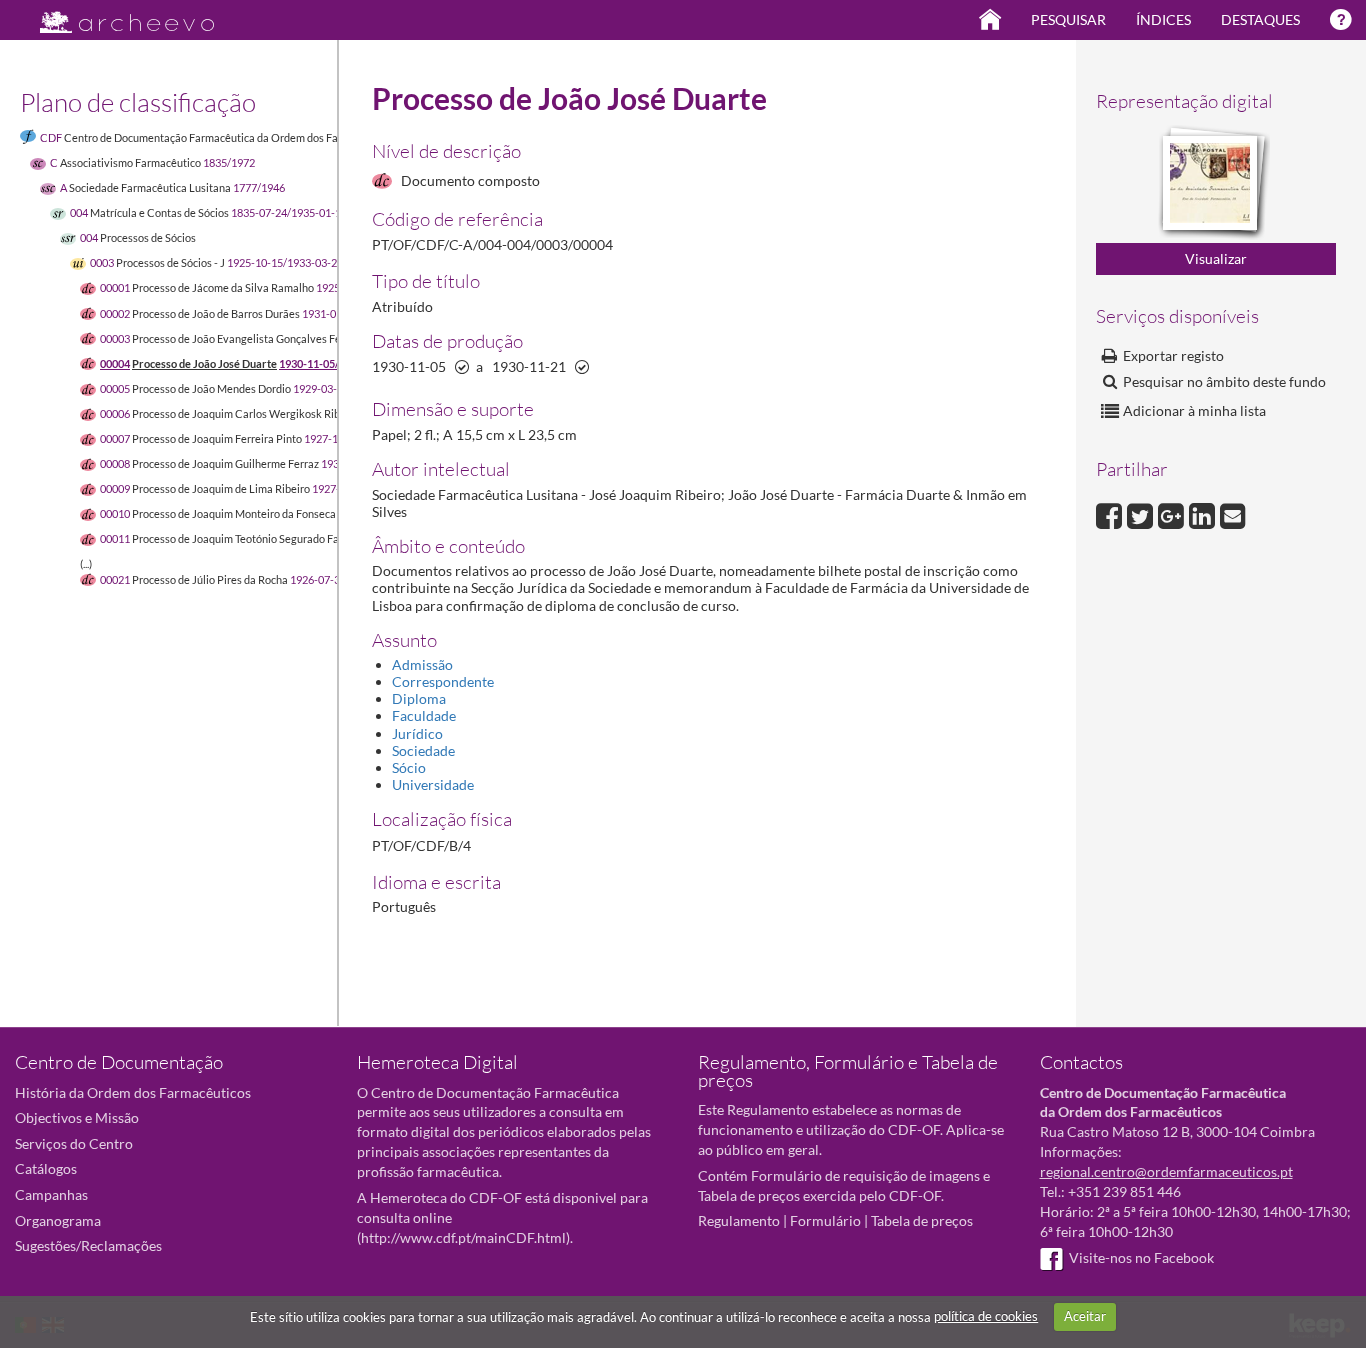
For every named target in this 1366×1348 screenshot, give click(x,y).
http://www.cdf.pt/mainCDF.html (463, 1237)
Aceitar (1085, 1316)
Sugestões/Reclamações (88, 1245)
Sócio (409, 767)
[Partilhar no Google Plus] (1173, 513)
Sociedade (423, 750)
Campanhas (51, 1194)
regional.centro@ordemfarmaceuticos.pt (1166, 1171)
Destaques (1260, 19)
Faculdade (424, 715)
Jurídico (417, 733)
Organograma (58, 1220)
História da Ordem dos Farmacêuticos (133, 1092)
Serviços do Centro (74, 1143)
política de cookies (986, 1316)
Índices (1163, 19)
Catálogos (46, 1168)
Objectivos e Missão (77, 1117)
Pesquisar (1068, 19)
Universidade (433, 784)
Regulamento (739, 1220)
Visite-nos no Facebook (1141, 1257)
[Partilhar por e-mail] (1233, 513)
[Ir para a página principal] (114, 16)
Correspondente (443, 681)
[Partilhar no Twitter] (1142, 513)
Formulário (825, 1220)
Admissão (422, 664)
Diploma (419, 698)
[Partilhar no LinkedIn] (1204, 513)
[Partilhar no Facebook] (1111, 513)
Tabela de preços (922, 1220)
